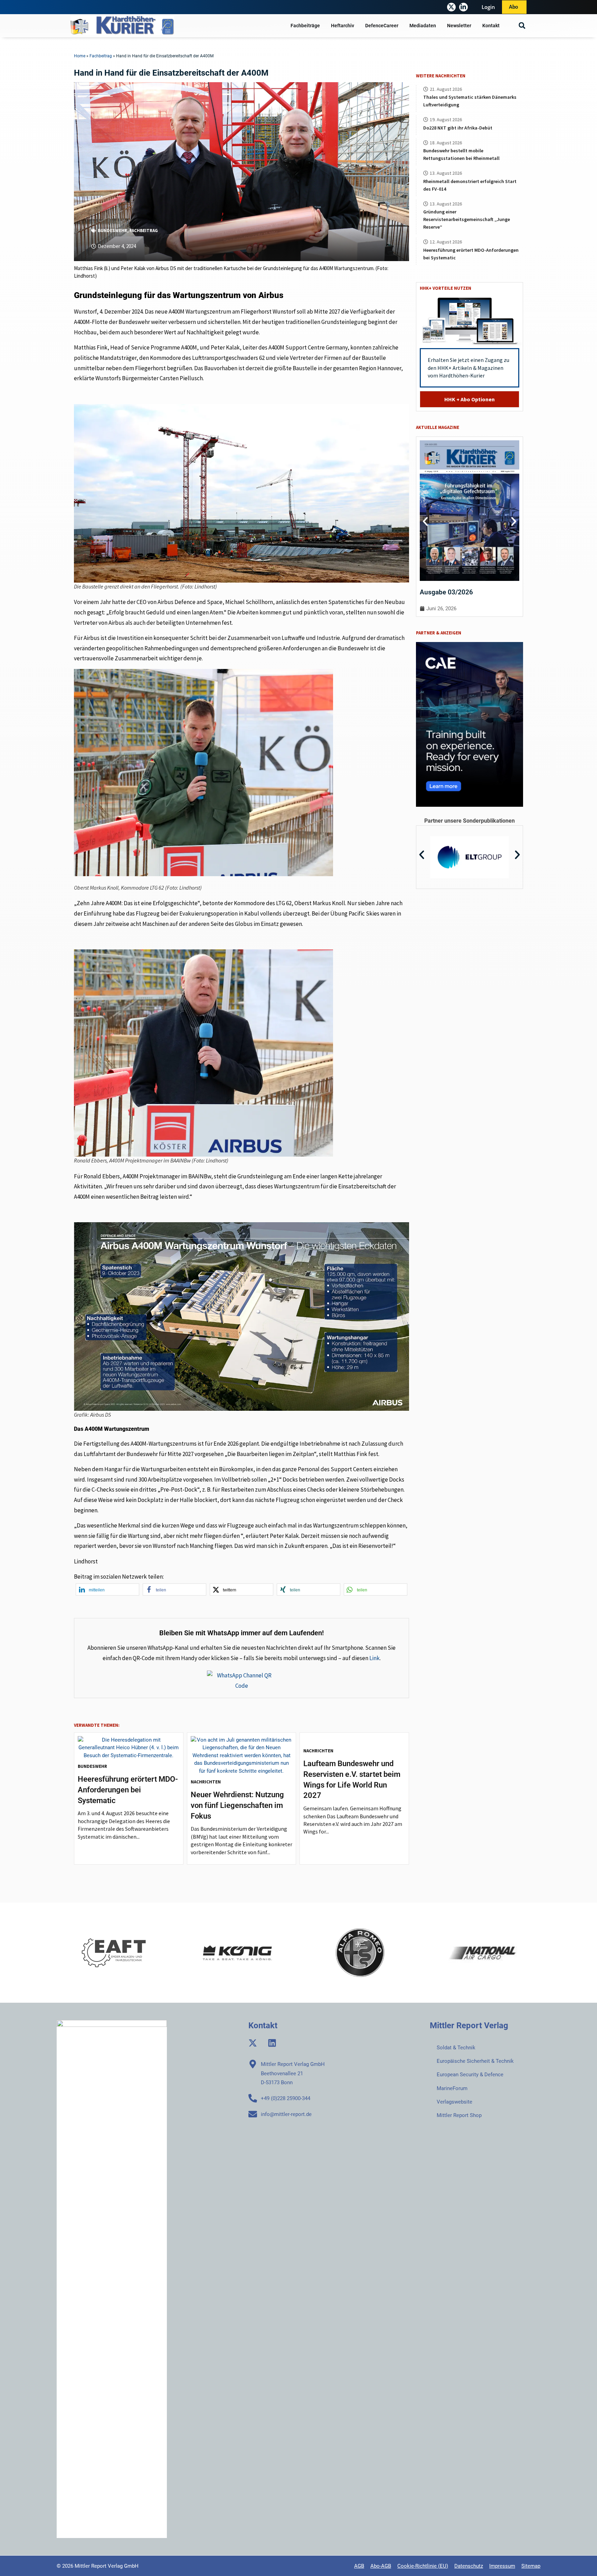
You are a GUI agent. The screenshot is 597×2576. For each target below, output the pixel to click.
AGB (359, 2566)
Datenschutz (469, 2566)
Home (80, 56)
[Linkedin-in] (463, 7)
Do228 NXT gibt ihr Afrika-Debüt (458, 128)
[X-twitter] (451, 7)
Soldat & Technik (456, 2048)
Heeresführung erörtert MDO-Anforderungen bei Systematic (128, 1790)
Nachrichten (206, 1782)
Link (375, 1658)
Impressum (502, 2566)
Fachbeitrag (101, 56)
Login (488, 7)
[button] (522, 26)
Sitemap (531, 2566)
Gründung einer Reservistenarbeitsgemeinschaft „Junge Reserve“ (467, 219)
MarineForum (452, 2088)
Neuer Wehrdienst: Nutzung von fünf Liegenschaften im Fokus (237, 1805)
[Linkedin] (272, 2043)
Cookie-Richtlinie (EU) (423, 2566)
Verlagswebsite (454, 2102)
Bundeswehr (112, 231)
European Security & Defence (470, 2075)
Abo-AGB (381, 2566)
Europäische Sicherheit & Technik (475, 2061)
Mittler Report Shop (459, 2115)
